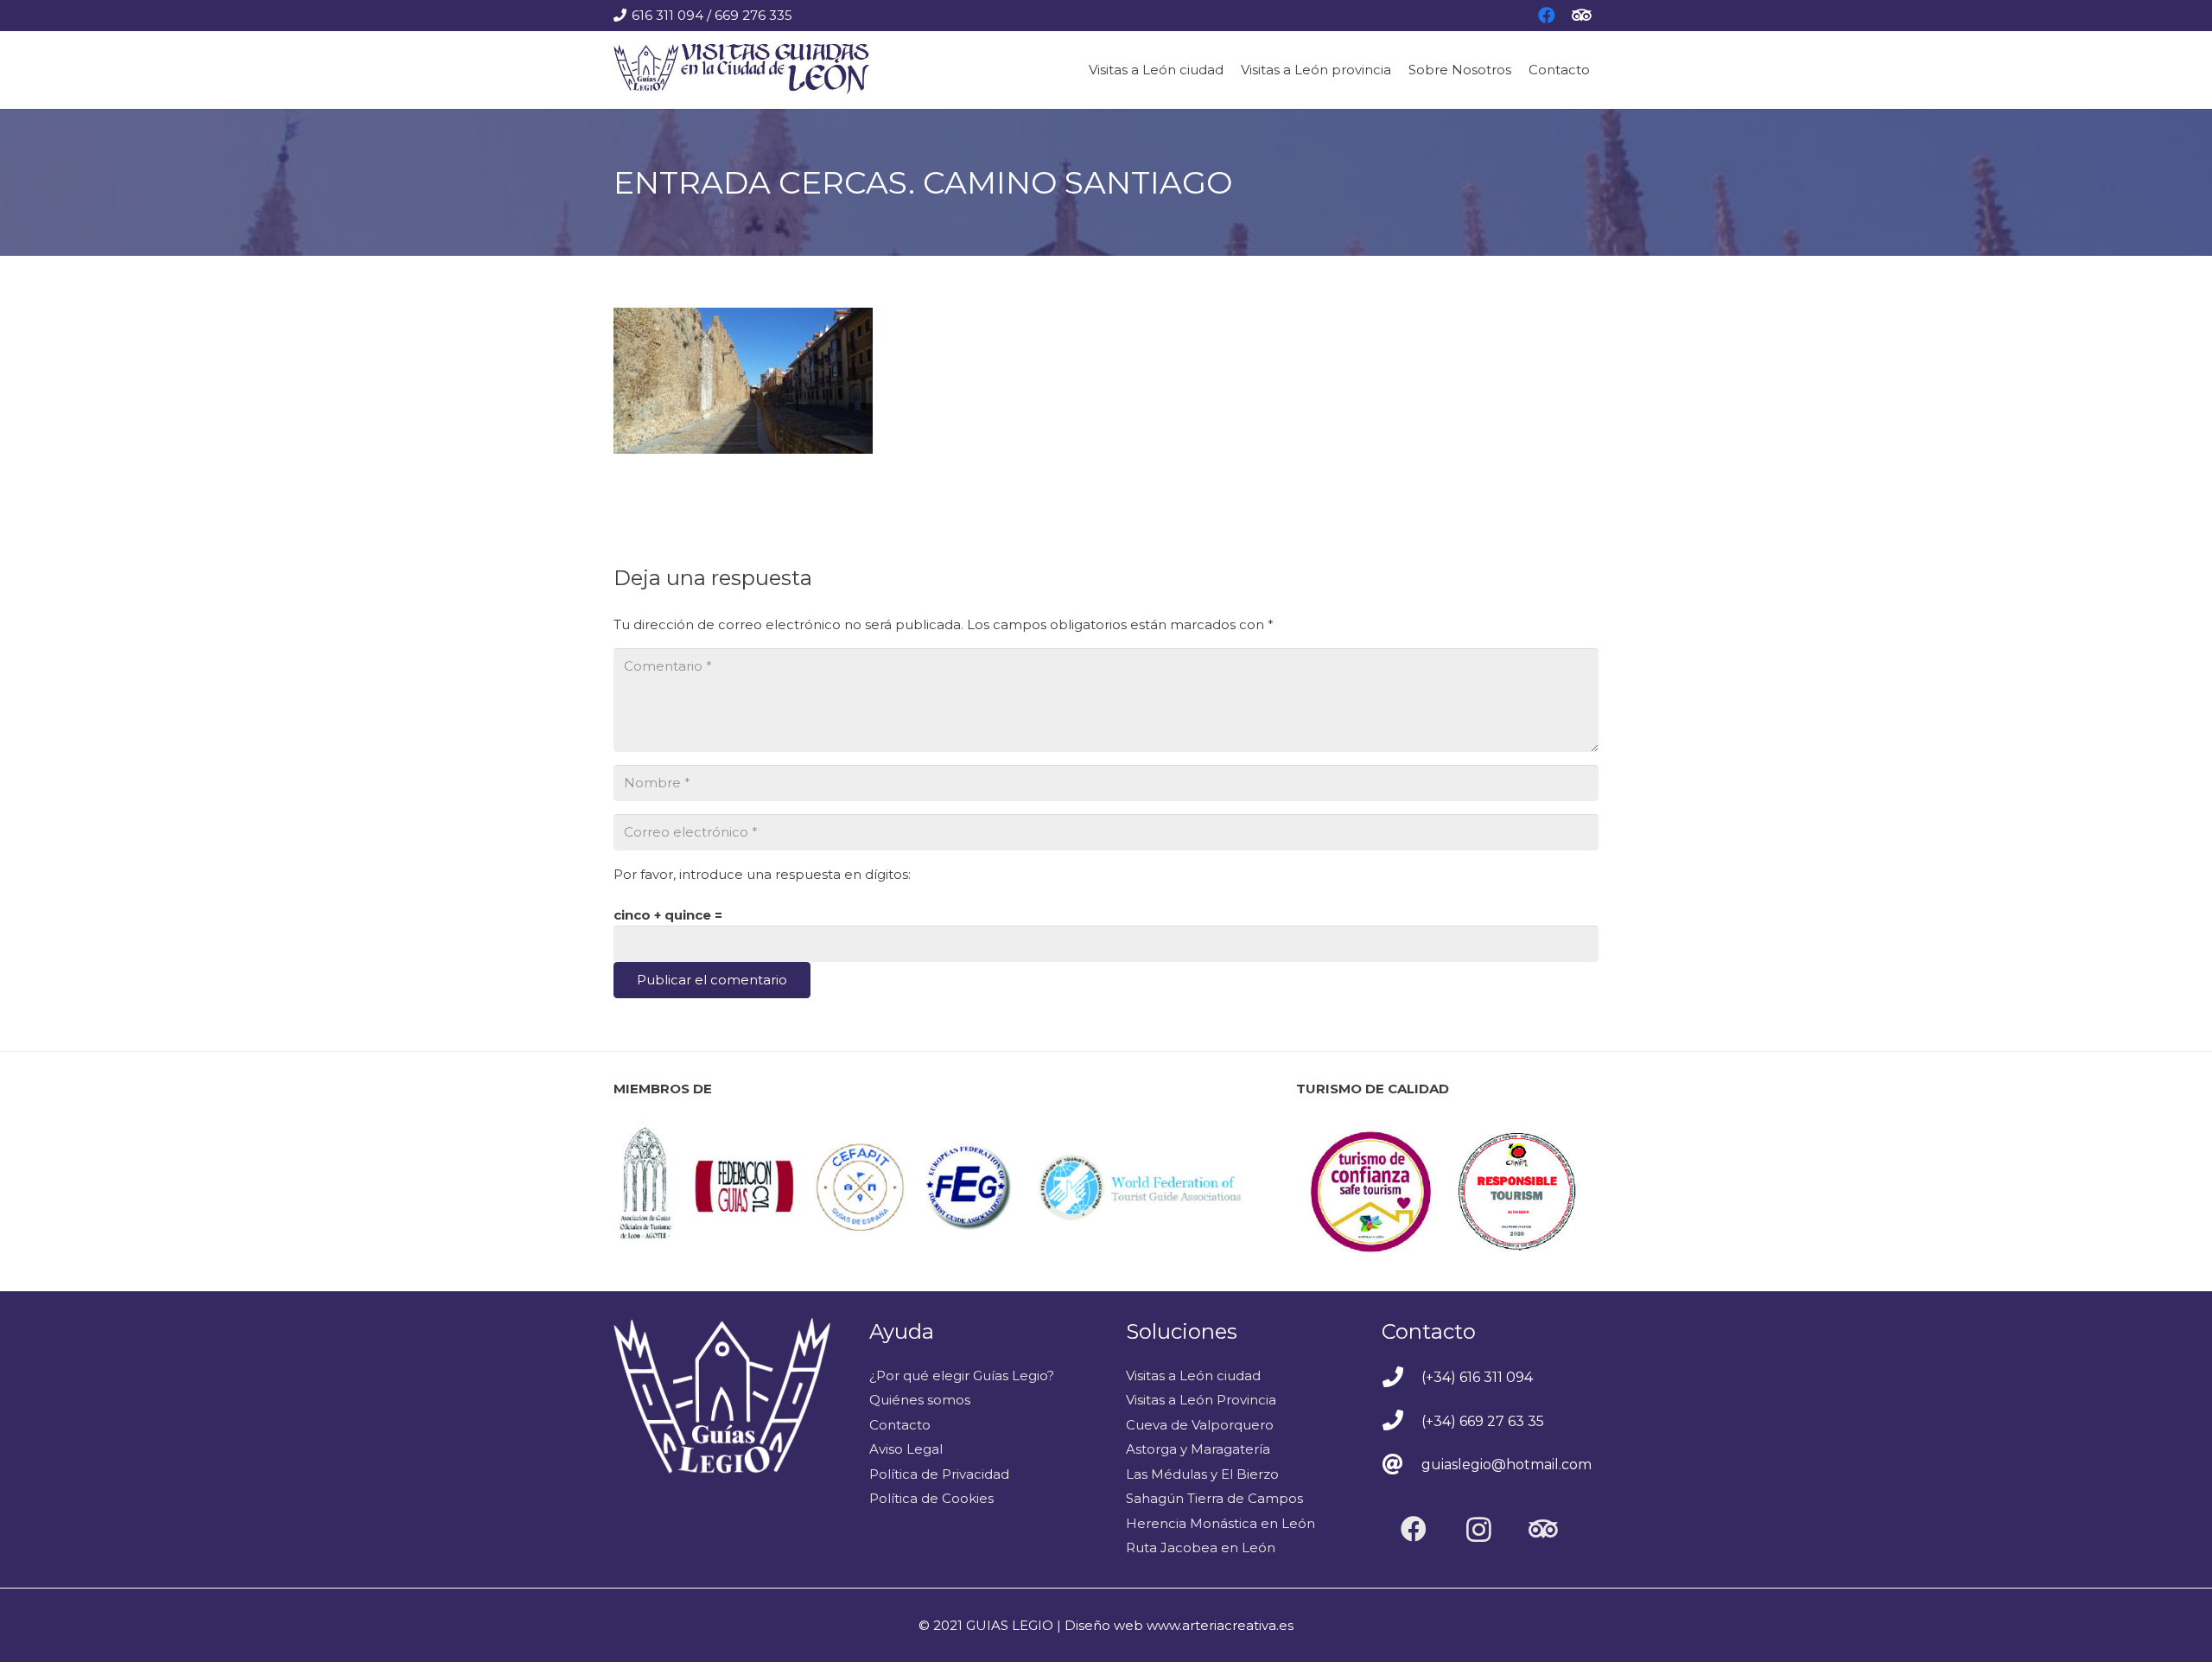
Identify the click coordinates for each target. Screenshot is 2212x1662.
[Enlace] (741, 70)
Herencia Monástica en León (1220, 1523)
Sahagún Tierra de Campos (1214, 1498)
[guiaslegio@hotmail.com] (1402, 1466)
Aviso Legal (906, 1449)
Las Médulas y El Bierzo (1202, 1474)
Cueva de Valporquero (1200, 1425)
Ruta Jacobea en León (1201, 1547)
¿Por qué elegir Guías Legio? (962, 1375)
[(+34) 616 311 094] (1402, 1379)
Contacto (900, 1425)
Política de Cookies (931, 1498)
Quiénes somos (920, 1400)
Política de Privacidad (939, 1474)
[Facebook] (1414, 1529)
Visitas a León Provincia (1201, 1400)
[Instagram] (1479, 1529)
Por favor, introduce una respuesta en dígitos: (762, 874)
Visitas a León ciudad (1193, 1375)
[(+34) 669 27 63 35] (1402, 1422)
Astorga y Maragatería (1198, 1449)
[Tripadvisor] (1544, 1529)
